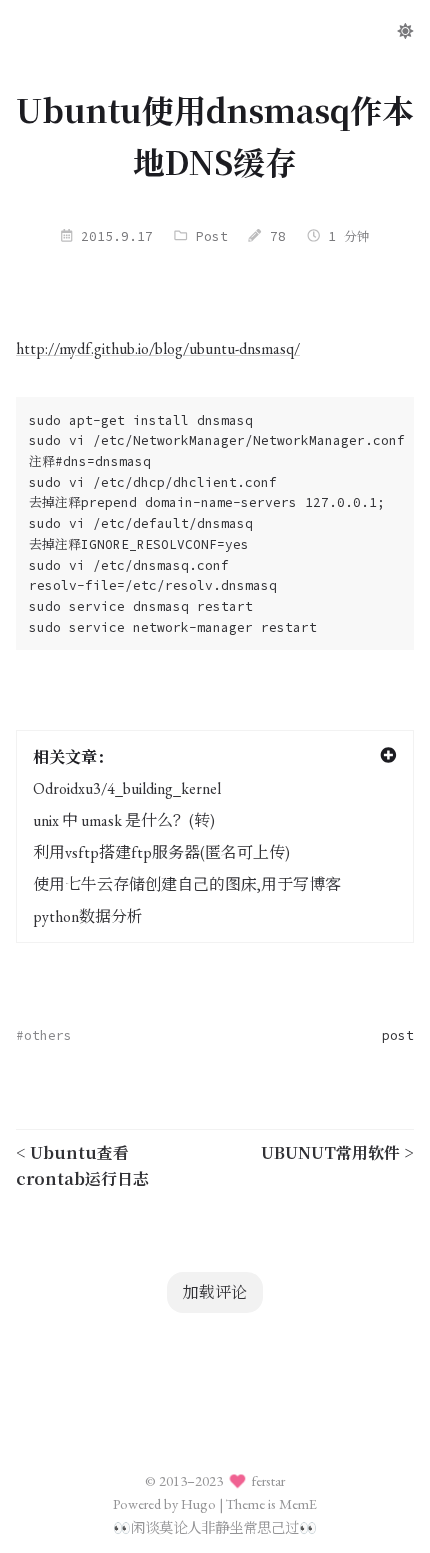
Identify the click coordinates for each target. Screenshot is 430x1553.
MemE (298, 1503)
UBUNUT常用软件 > (337, 1152)
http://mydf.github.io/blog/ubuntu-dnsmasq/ (158, 348)
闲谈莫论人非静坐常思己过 (215, 1527)
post (398, 1035)
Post (212, 236)
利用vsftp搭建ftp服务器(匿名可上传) (161, 852)
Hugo (198, 1503)
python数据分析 (88, 916)
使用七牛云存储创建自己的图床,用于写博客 (187, 884)
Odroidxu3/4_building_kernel (127, 788)
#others (44, 1035)
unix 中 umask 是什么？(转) (124, 820)
